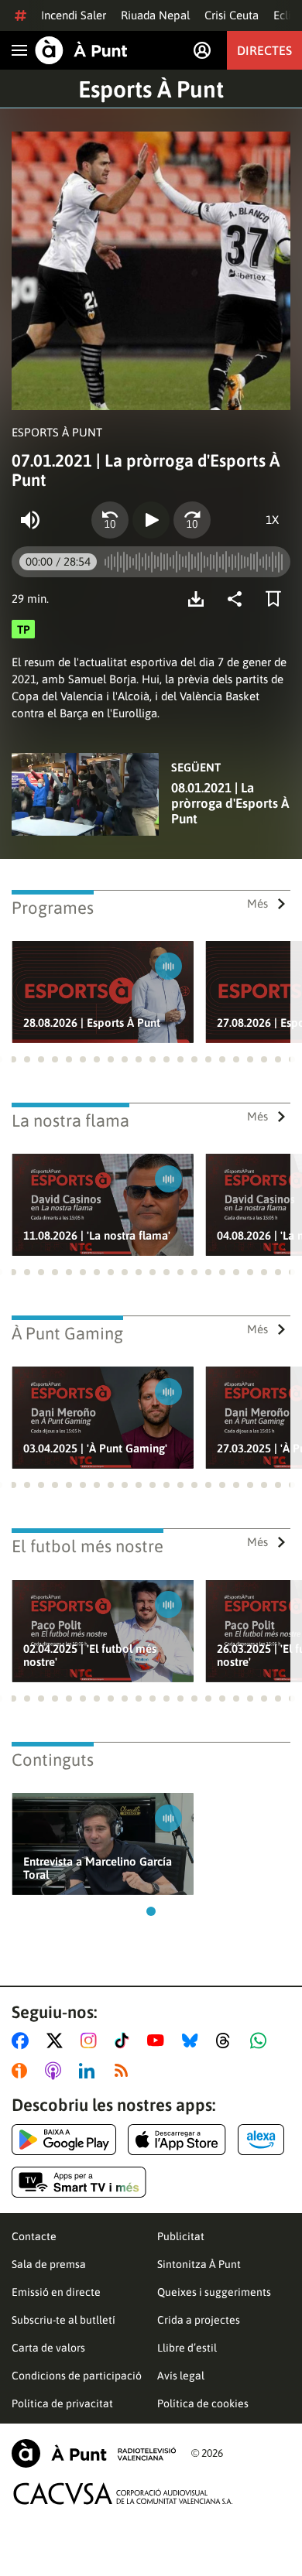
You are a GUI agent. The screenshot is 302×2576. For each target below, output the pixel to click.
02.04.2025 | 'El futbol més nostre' (90, 1655)
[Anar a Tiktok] (125, 2041)
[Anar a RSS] (125, 2071)
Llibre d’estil (187, 2348)
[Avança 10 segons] (192, 520)
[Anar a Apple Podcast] (56, 2071)
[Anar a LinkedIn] (90, 2071)
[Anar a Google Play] (64, 2140)
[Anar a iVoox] (22, 2071)
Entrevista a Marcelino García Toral (98, 1868)
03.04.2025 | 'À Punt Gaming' (95, 1448)
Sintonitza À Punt (199, 2264)
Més (257, 903)
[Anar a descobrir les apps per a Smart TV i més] (79, 2182)
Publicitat (181, 2236)
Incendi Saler (74, 15)
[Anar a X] (58, 2041)
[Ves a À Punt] (81, 50)
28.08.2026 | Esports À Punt (92, 1023)
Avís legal (181, 2376)
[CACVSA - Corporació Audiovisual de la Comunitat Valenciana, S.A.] (123, 2494)
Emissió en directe (56, 2292)
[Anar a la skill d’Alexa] (261, 2140)
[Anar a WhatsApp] (261, 2041)
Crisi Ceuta (232, 15)
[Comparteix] (239, 599)
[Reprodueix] (151, 520)
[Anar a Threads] (227, 2041)
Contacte (34, 2236)
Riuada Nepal (155, 15)
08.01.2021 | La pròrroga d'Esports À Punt (230, 803)
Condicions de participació (77, 2376)
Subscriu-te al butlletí (63, 2320)
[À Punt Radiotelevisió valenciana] (94, 2453)
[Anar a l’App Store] (177, 2140)
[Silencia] (30, 520)
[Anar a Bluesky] (193, 2041)
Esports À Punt (151, 89)
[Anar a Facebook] (23, 2041)
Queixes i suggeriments (214, 2292)
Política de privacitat (62, 2403)
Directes (264, 50)
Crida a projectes (199, 2320)
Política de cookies (203, 2403)
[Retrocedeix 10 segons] (110, 520)
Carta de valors (48, 2348)
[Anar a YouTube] (159, 2041)
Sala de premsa (49, 2264)
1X (272, 520)
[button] (13, 1059)
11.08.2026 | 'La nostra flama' (97, 1235)
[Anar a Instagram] (92, 2041)
